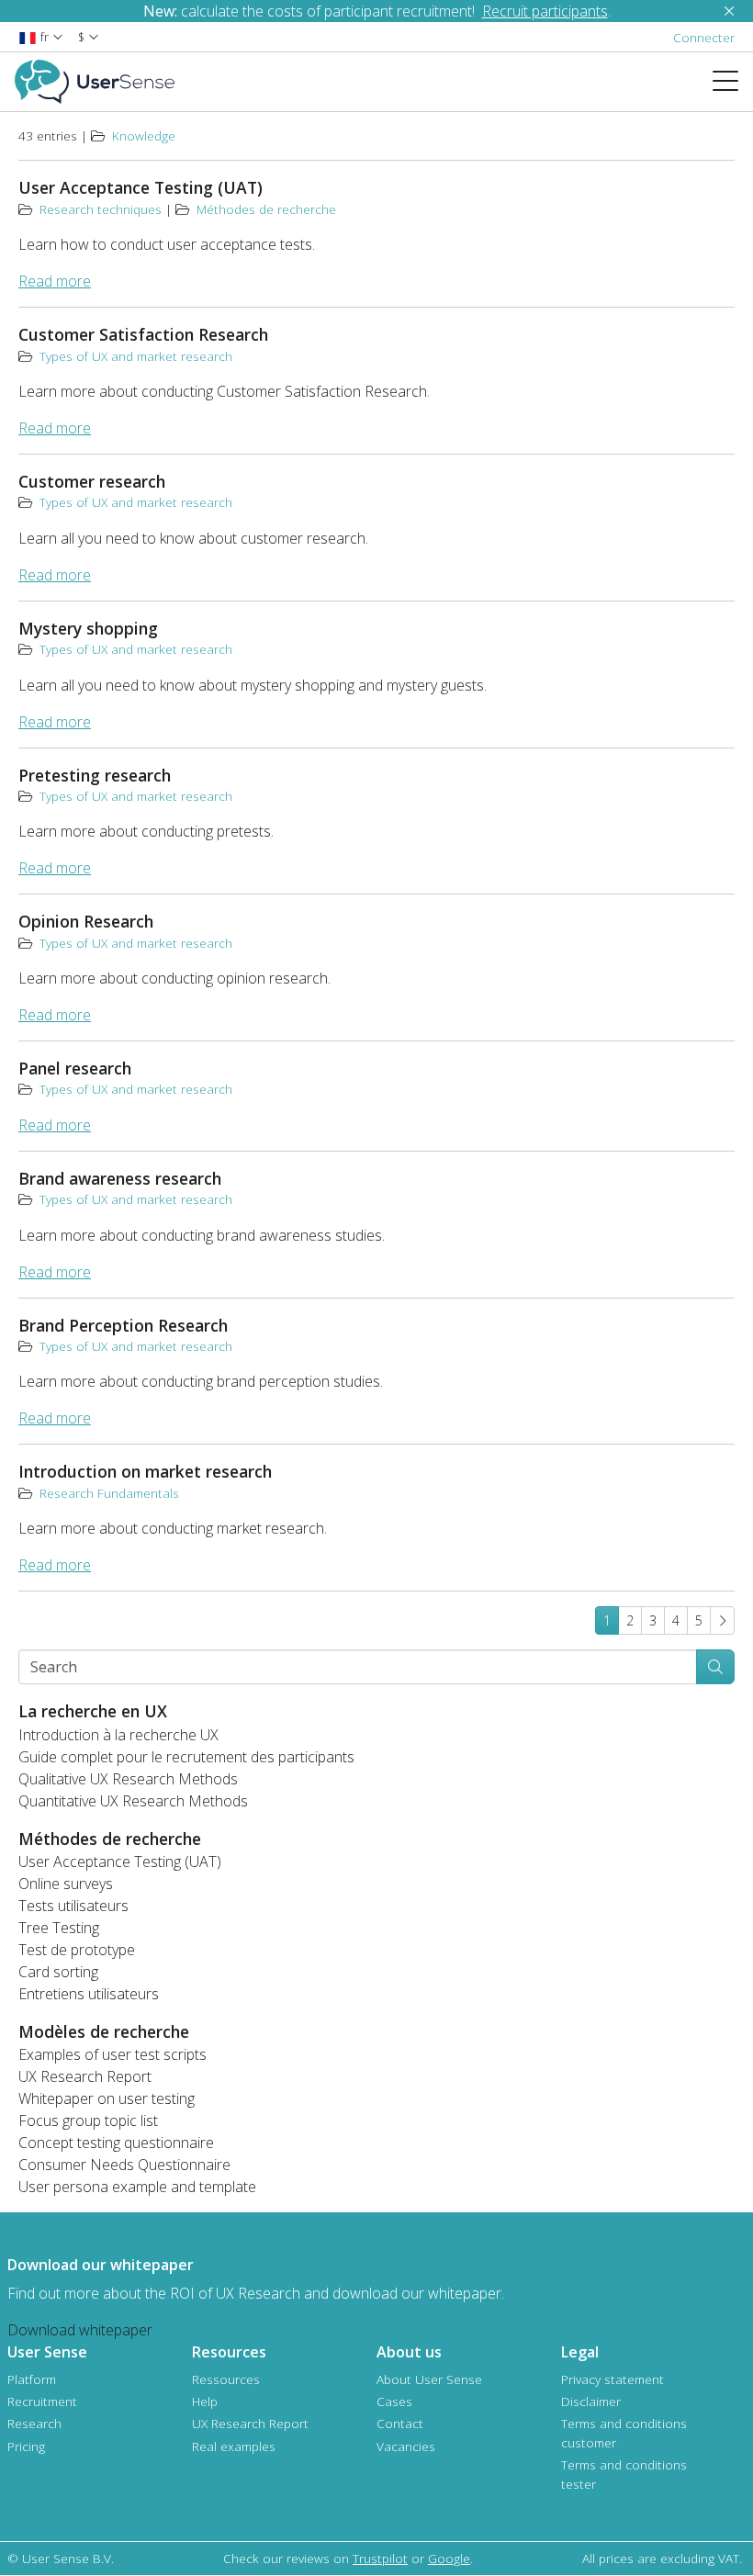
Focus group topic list (88, 2120)
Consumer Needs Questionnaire (124, 2165)
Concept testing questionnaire (116, 2143)
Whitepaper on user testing (107, 2098)
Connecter (704, 37)
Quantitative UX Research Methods (133, 1801)
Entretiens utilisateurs (89, 1994)
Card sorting (58, 1972)
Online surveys (66, 1884)
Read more (55, 281)
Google (449, 2558)
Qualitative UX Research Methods (128, 1779)
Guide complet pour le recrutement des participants (186, 1757)
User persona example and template (137, 2187)
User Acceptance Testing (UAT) (120, 1862)
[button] (41, 36)
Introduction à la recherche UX (118, 1735)
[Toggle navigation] (733, 82)
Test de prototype (77, 1950)
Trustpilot (380, 2558)
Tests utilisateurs (73, 1906)
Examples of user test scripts (112, 2054)
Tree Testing (59, 1928)
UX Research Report (85, 2076)
